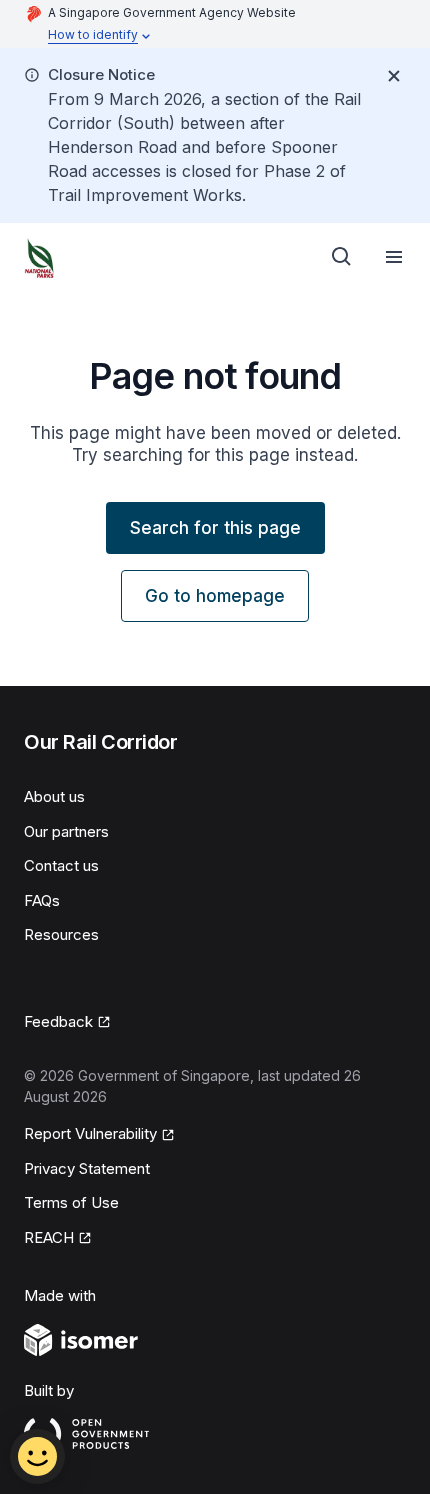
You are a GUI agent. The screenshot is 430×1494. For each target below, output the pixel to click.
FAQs (42, 900)
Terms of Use (71, 1202)
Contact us (61, 865)
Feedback (58, 1021)
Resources (61, 934)
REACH (49, 1237)
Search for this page (215, 528)
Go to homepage (215, 596)
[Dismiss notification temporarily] (394, 76)
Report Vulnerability (90, 1133)
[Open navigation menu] (394, 257)
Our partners (66, 831)
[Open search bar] (342, 257)
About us (54, 796)
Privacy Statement (87, 1168)
